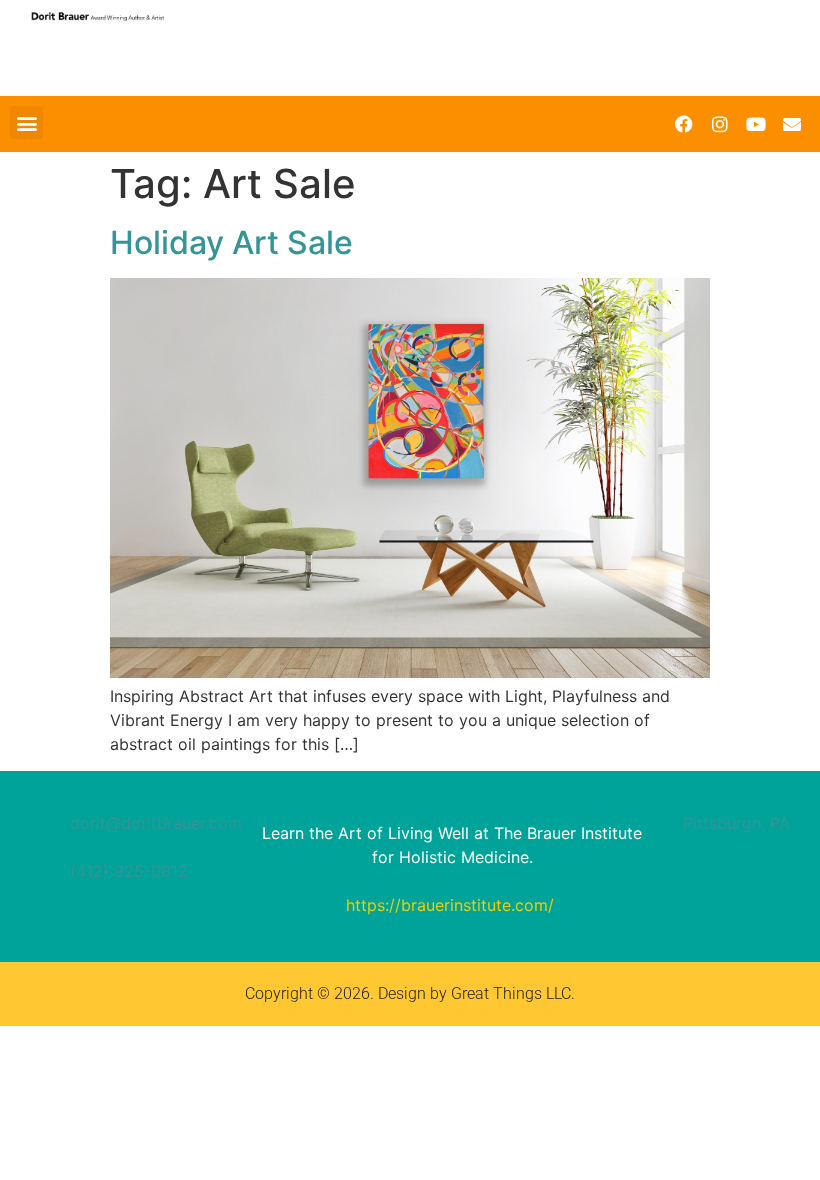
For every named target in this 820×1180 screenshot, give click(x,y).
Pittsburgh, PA (736, 823)
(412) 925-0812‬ (129, 871)
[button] (26, 122)
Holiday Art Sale (231, 242)
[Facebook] (684, 124)
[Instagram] (720, 124)
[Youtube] (756, 124)
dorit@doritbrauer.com (156, 823)
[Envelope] (792, 124)
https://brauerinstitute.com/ (450, 905)
